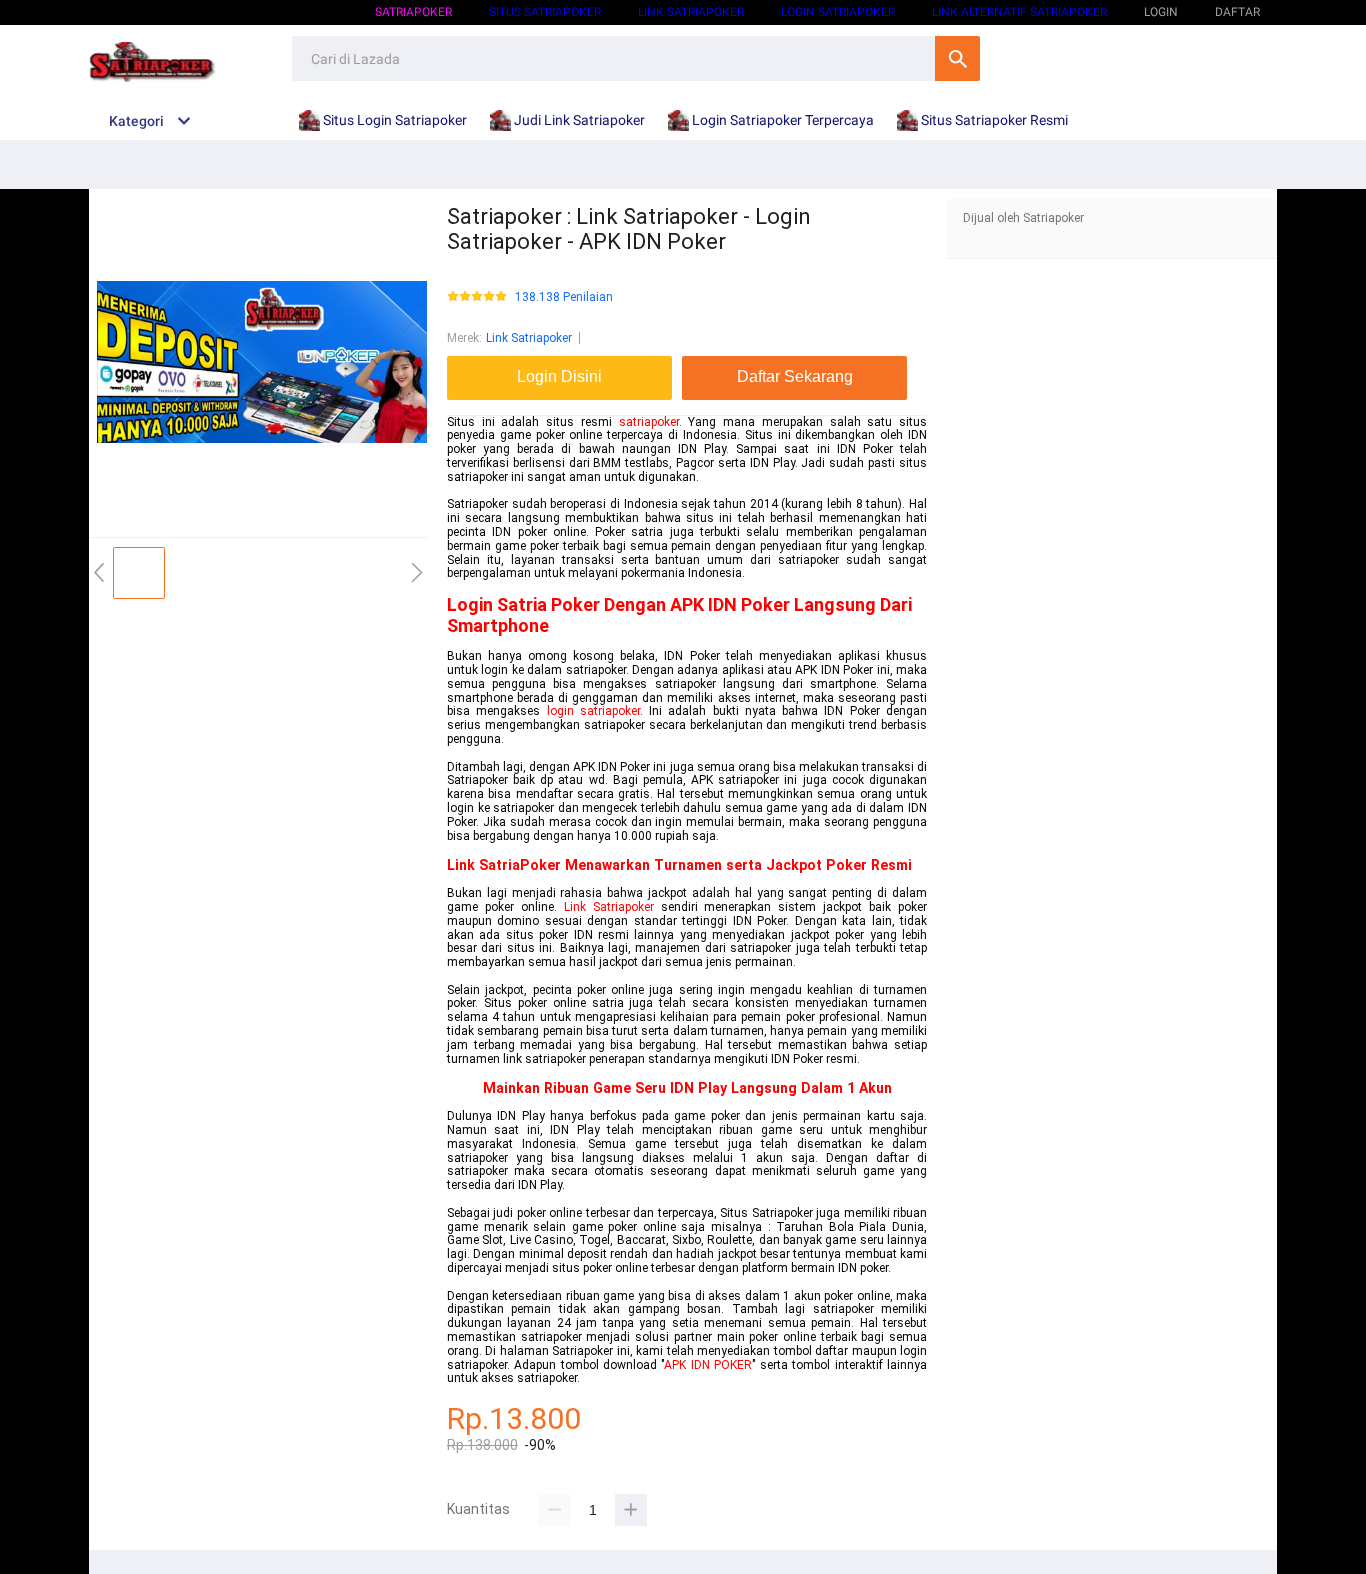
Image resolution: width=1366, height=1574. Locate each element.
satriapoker (649, 422)
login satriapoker (593, 711)
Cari (957, 58)
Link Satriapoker (691, 12)
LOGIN (1161, 12)
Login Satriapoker (838, 12)
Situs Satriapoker (545, 12)
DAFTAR (1237, 12)
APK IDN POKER (708, 1365)
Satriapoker (413, 12)
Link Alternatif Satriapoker (1019, 12)
